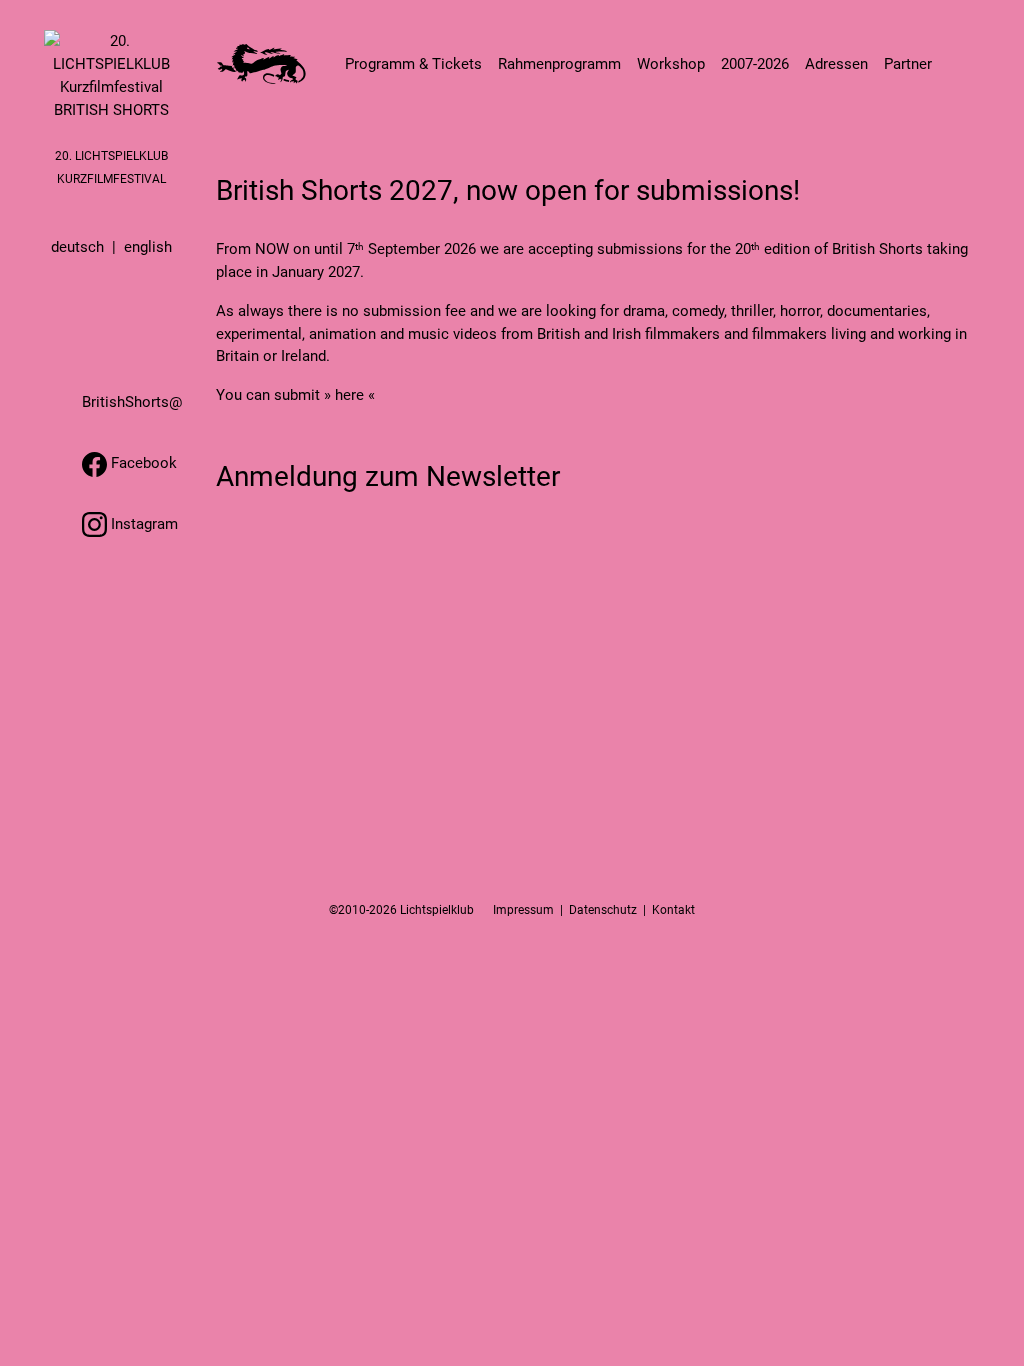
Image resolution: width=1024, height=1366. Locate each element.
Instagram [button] (142, 524)
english (148, 247)
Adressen (836, 64)
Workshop (671, 64)
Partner (908, 64)
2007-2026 (755, 64)
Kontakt (673, 910)
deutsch (77, 247)
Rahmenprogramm (559, 64)
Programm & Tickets (413, 64)
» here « (349, 395)
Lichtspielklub (437, 910)
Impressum (523, 910)
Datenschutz (603, 910)
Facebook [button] (142, 463)
